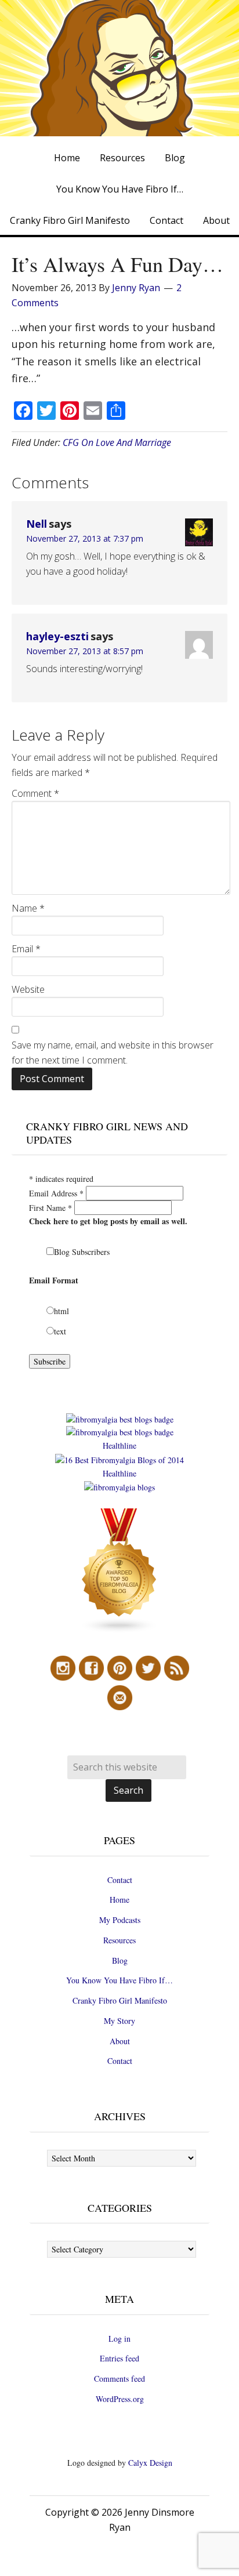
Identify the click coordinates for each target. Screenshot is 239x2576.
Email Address (56, 1193)
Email (26, 949)
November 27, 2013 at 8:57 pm (85, 651)
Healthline (119, 1445)
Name (28, 908)
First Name (50, 1208)
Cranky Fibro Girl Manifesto (120, 2000)
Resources (119, 1940)
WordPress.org (120, 2399)
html (61, 1311)
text (60, 1331)
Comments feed (119, 2379)
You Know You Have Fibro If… (119, 1980)
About (120, 2041)
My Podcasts (120, 1920)
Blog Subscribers (82, 1252)
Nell (37, 524)
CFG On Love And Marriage (117, 442)
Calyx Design (150, 2463)
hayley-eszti (57, 636)
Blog (120, 1960)
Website (28, 989)
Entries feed (119, 2358)
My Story (119, 2021)
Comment (35, 793)
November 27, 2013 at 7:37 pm (85, 538)
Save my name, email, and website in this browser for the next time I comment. (113, 1053)
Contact (120, 1880)
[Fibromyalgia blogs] (119, 1630)
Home (119, 1900)
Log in (119, 2339)
